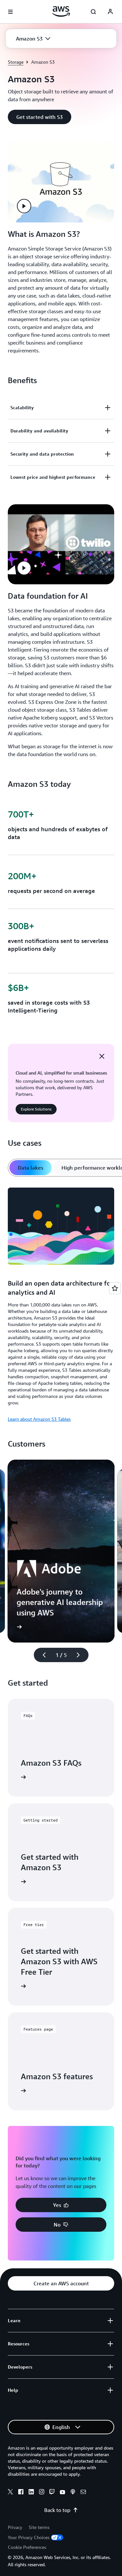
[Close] (102, 1056)
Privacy (15, 2527)
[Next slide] (81, 1655)
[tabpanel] (61, 1304)
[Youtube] (62, 2493)
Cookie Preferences (27, 2547)
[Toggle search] (93, 12)
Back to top (57, 2510)
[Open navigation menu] (10, 12)
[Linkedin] (31, 2493)
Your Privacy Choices (29, 2537)
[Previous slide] (41, 1655)
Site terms (39, 2527)
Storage (16, 62)
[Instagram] (42, 2493)
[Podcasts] (73, 2493)
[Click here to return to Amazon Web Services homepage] (61, 11)
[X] (10, 2493)
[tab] (31, 1168)
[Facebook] (21, 2493)
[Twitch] (52, 2493)
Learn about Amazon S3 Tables (39, 1419)
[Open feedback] (115, 1288)
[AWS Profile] (110, 12)
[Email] (83, 2493)
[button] (33, 39)
